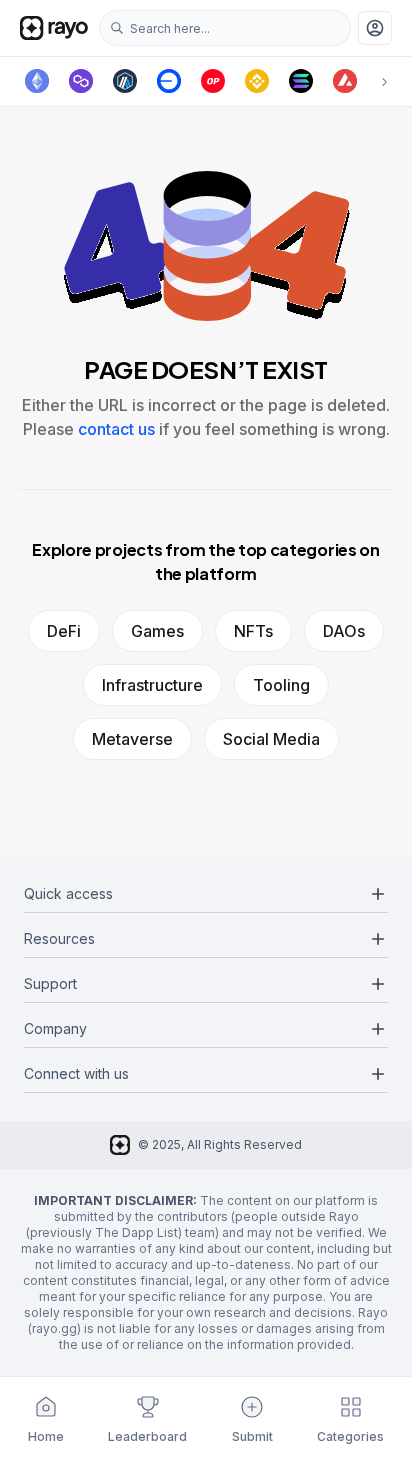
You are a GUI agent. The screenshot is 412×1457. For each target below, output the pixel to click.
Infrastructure (152, 685)
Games (157, 631)
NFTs (253, 631)
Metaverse (132, 739)
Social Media (271, 739)
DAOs (344, 631)
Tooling (281, 685)
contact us (116, 429)
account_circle (375, 28)
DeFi (64, 631)
